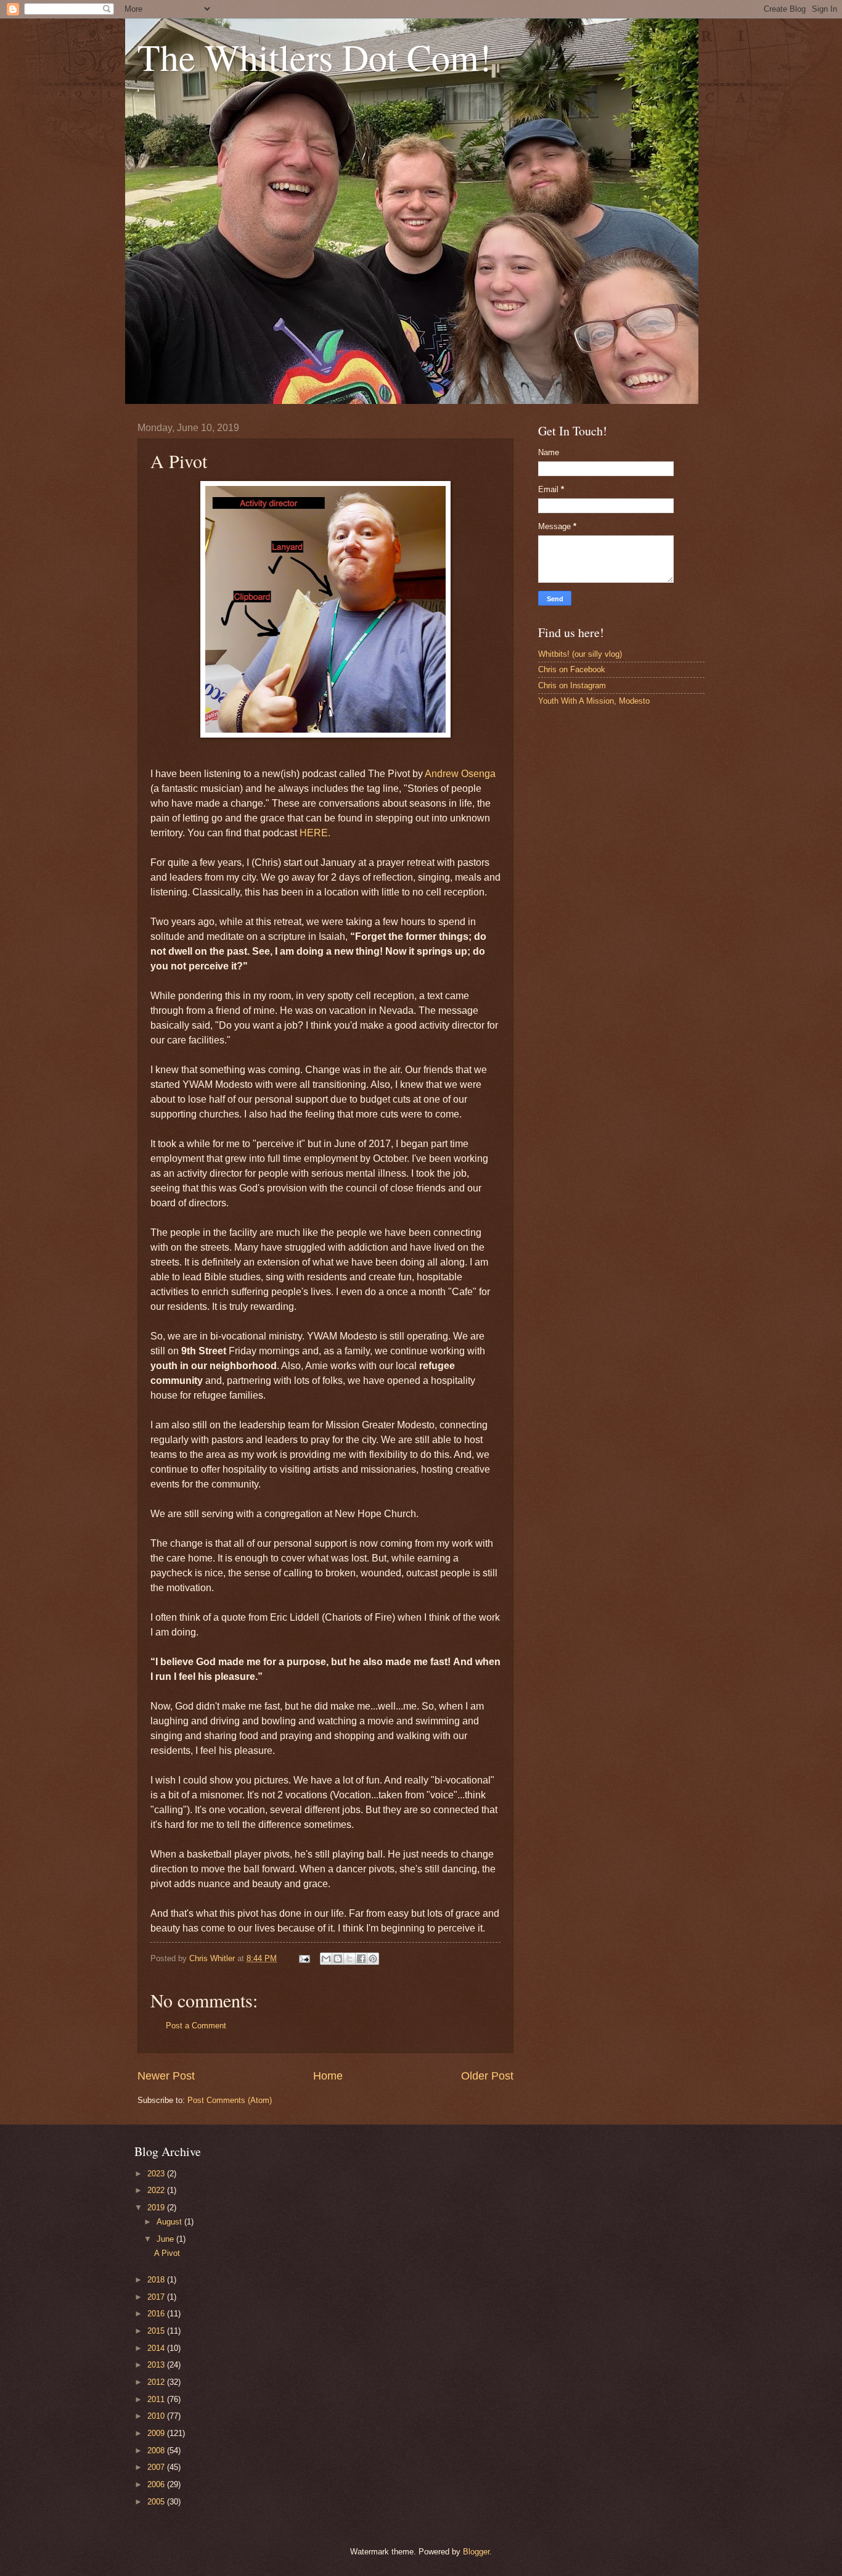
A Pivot (167, 2253)
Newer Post (166, 2076)
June (166, 2239)
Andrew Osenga (460, 774)
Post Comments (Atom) (230, 2100)
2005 (157, 2502)
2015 (157, 2331)
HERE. (315, 833)
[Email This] (326, 1959)
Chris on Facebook (572, 669)
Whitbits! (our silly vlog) (580, 654)
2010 (157, 2416)
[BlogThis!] (338, 1959)
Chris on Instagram (572, 685)
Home (328, 2076)
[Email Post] (304, 1958)
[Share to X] (349, 1959)
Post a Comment (196, 2026)
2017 (157, 2297)
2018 (157, 2280)
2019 (157, 2208)
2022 (157, 2190)
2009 (157, 2433)
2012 (157, 2382)
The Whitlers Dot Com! (314, 57)
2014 (157, 2348)
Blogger (476, 2552)
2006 (157, 2484)
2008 (157, 2450)
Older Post (487, 2076)
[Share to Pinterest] (373, 1959)
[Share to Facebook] (361, 1959)
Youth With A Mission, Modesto (594, 701)
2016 (157, 2314)
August (170, 2222)
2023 (157, 2174)
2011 (157, 2399)
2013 (157, 2365)
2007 (157, 2467)
